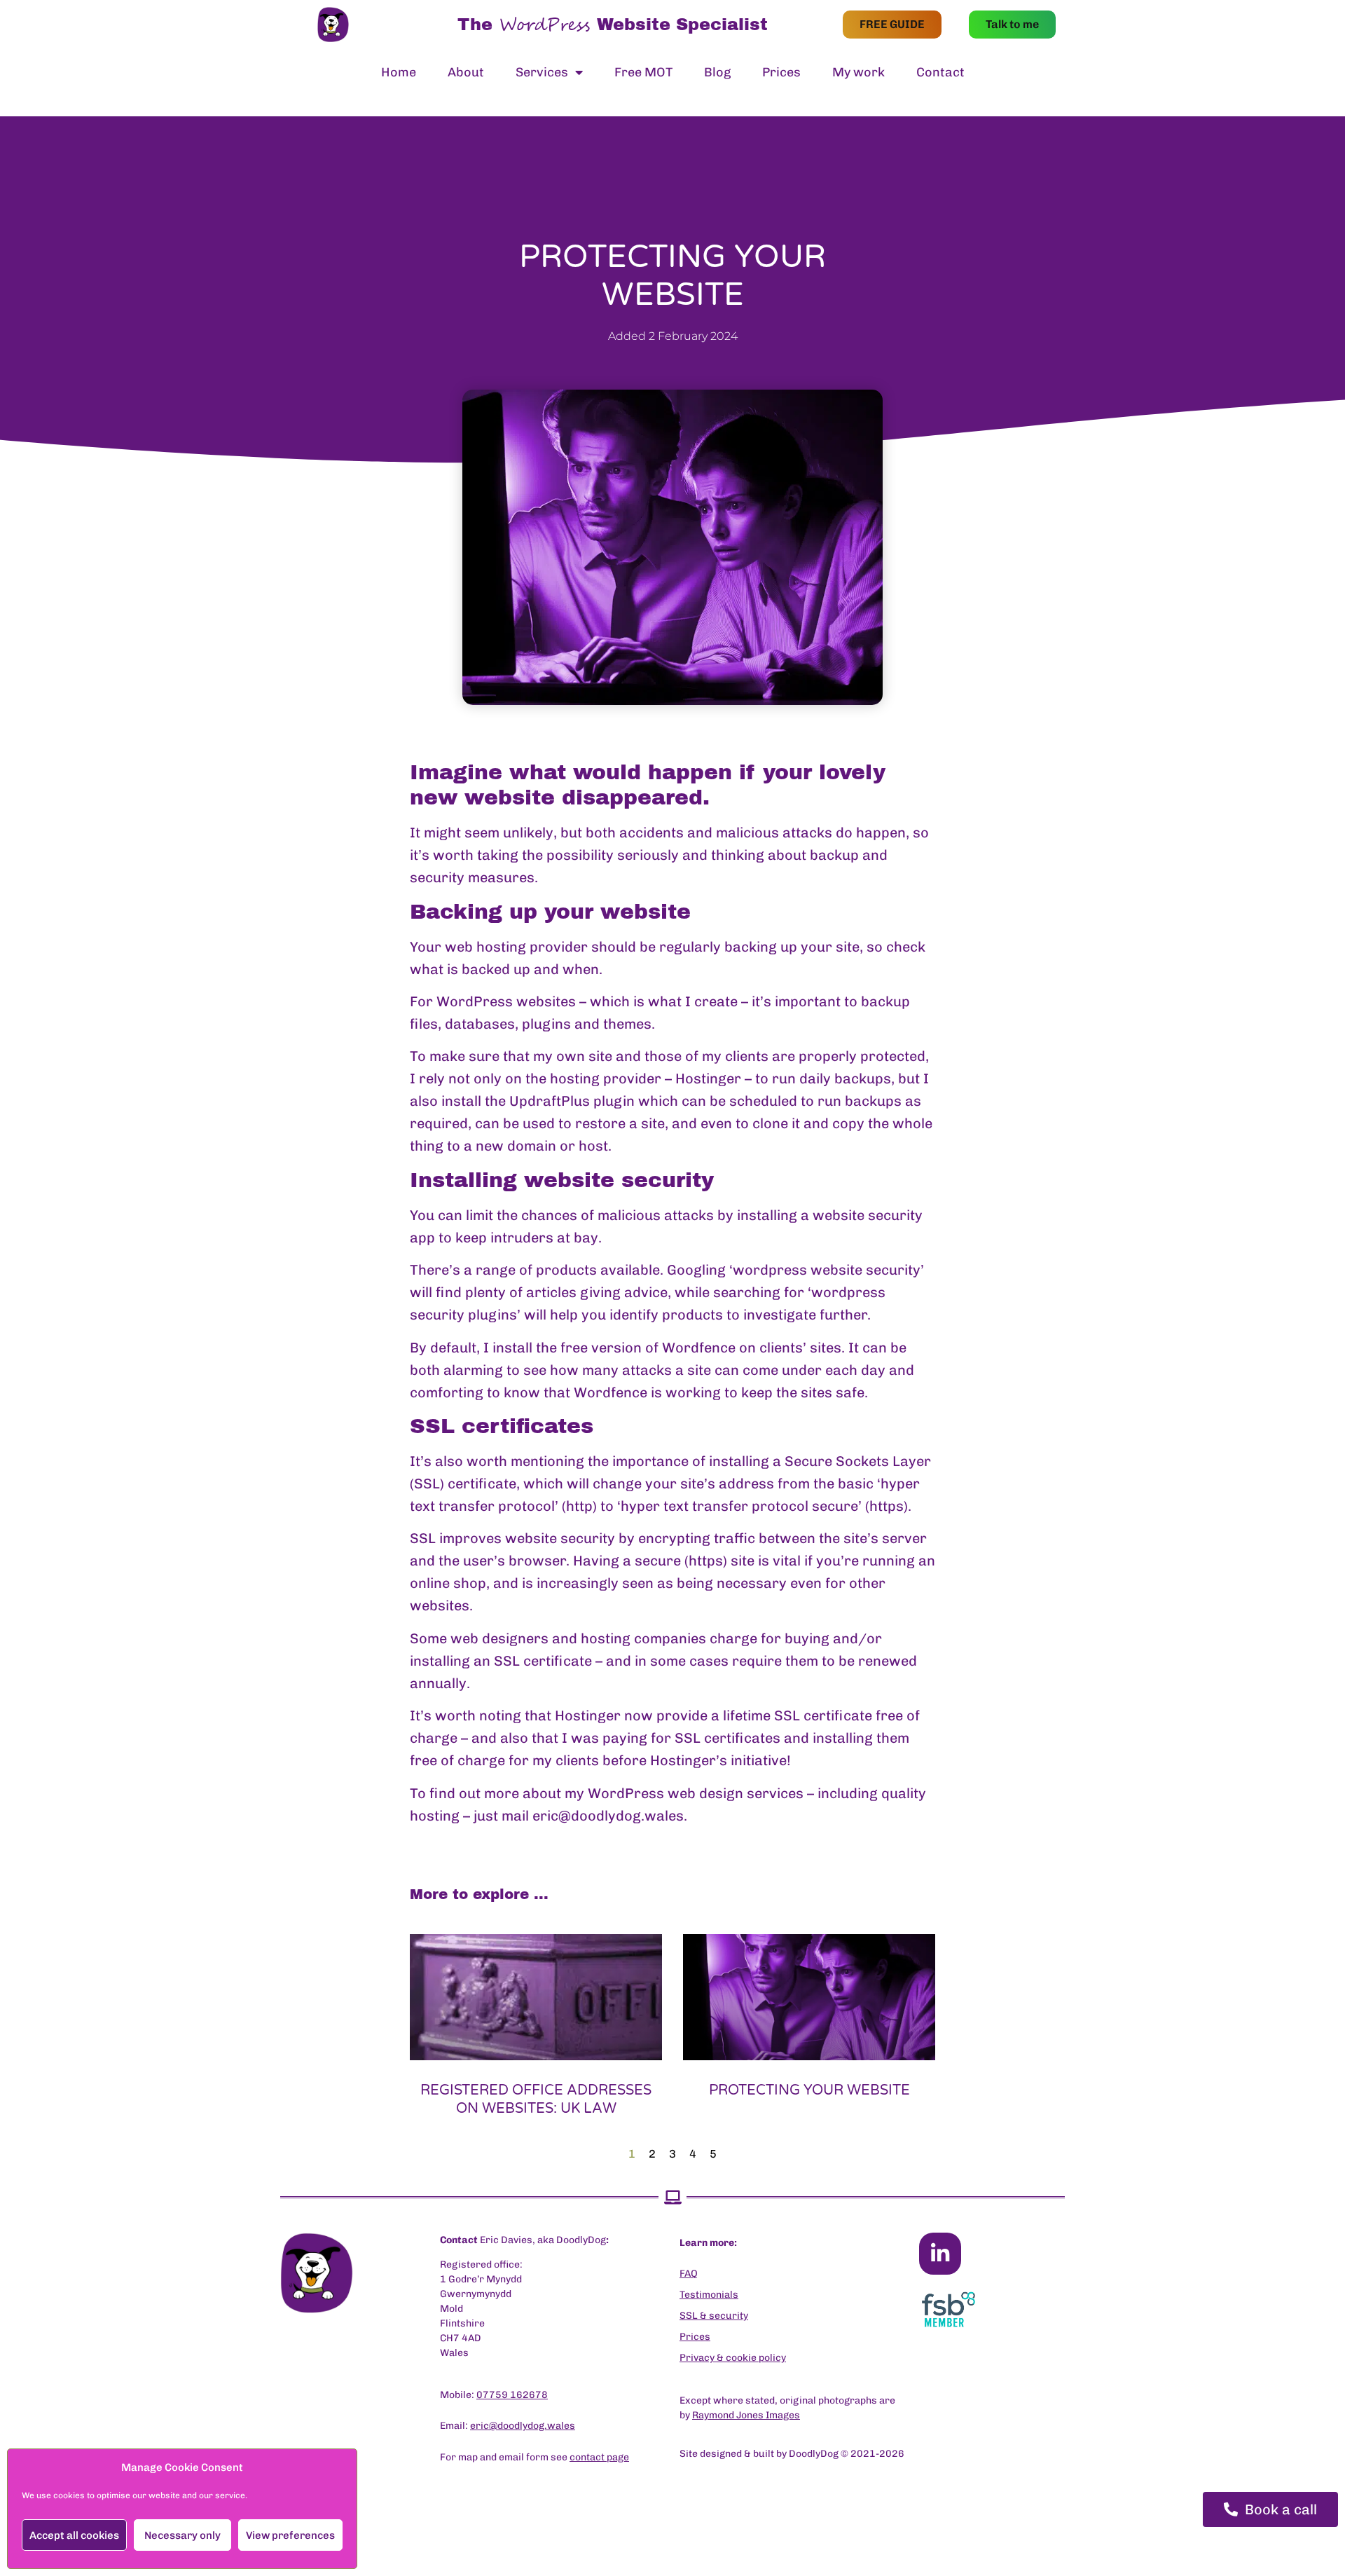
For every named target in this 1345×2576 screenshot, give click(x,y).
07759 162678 (512, 2395)
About (466, 72)
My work (858, 72)
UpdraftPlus (550, 1101)
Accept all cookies (74, 2535)
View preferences (290, 2535)
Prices (781, 72)
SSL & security (714, 2316)
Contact (940, 72)
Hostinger (708, 1078)
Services (542, 72)
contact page (599, 2457)
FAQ (689, 2274)
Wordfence (699, 1348)
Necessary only (182, 2535)
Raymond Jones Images (746, 2415)
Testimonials (709, 2295)
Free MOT (643, 72)
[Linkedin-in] (940, 2254)
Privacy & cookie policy (733, 2358)
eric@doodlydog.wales (608, 1816)
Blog (717, 72)
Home (399, 72)
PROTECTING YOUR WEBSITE (809, 2090)
